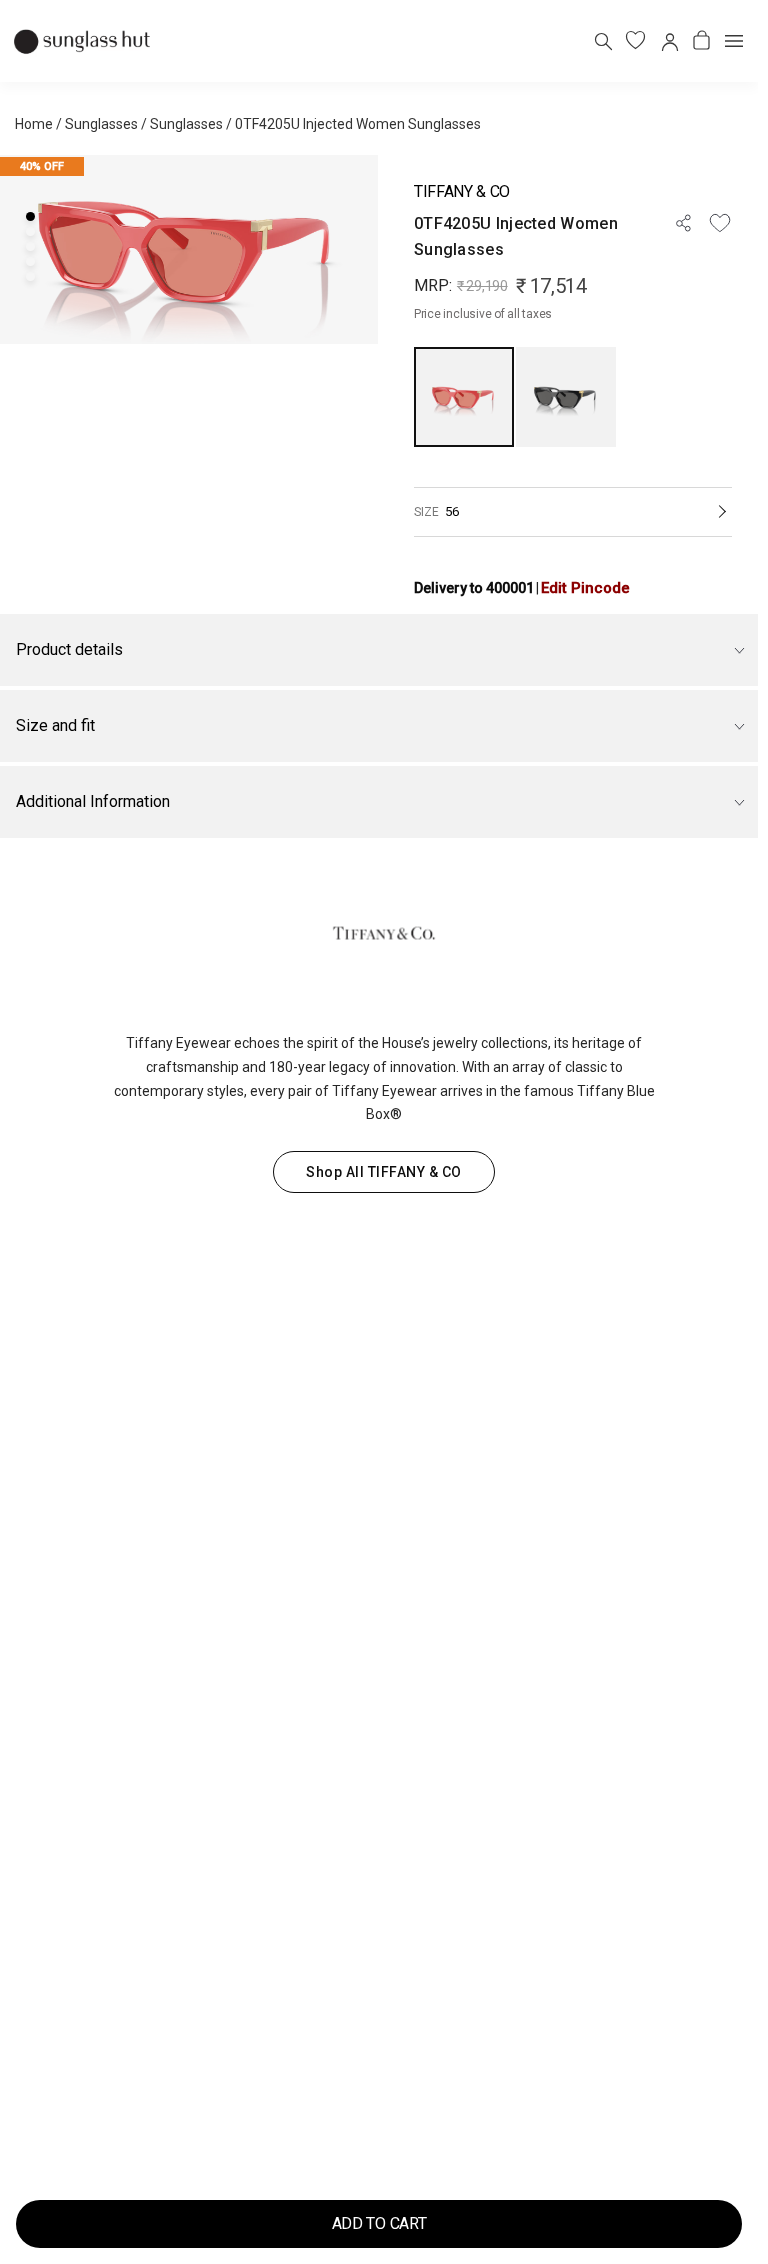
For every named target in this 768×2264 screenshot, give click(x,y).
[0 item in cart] (701, 40)
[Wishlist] (720, 223)
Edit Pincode (585, 588)
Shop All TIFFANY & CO (384, 1172)
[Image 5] (30, 276)
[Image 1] (30, 216)
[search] (602, 40)
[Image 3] (30, 246)
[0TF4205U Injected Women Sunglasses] (464, 397)
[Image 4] (30, 261)
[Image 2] (30, 231)
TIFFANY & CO (462, 191)
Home (34, 124)
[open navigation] (734, 41)
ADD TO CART (379, 2223)
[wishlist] (635, 40)
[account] (668, 40)
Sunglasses (101, 124)
